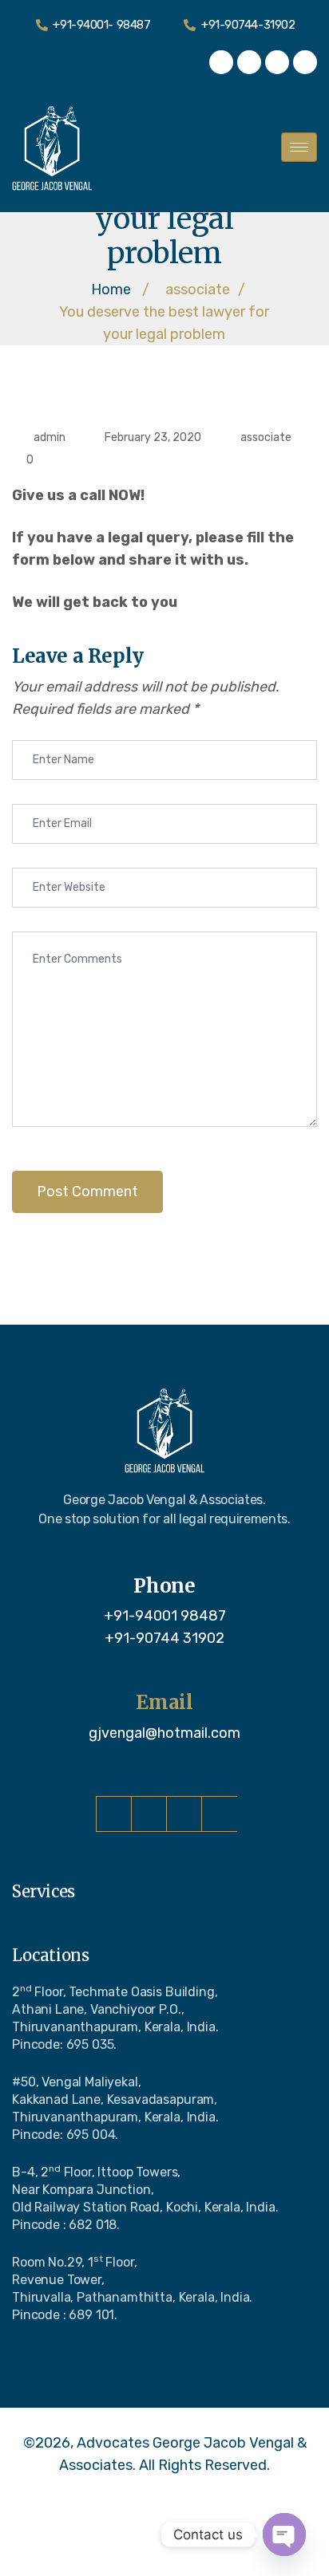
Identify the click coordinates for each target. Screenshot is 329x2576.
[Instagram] (249, 62)
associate (266, 437)
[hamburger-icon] (299, 147)
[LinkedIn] (219, 1814)
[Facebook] (221, 62)
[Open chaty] (284, 2535)
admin (50, 437)
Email (164, 1703)
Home (111, 290)
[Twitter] (277, 62)
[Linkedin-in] (305, 62)
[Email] (164, 1677)
